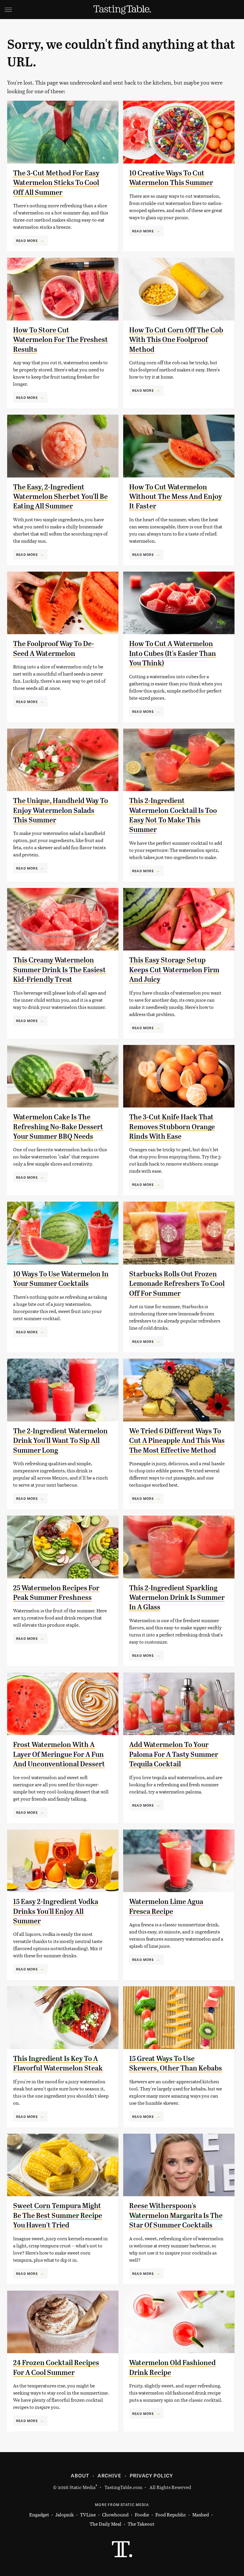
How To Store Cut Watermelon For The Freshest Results (61, 340)
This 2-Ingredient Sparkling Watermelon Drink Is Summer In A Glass (177, 1598)
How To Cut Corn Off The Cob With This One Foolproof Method (176, 340)
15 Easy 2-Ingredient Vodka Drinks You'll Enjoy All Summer (56, 1911)
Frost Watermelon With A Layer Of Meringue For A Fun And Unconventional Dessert (59, 1754)
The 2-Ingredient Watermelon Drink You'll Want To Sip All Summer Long (60, 1441)
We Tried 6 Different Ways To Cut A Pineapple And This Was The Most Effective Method (177, 1441)
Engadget (39, 2514)
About (80, 2475)
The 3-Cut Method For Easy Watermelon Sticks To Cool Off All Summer (56, 183)
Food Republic (171, 2514)
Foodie (142, 2514)
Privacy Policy (151, 2475)
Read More (27, 240)
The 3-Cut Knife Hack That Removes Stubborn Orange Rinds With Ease (172, 1127)
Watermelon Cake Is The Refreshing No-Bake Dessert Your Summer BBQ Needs (58, 1127)
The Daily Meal (105, 2524)
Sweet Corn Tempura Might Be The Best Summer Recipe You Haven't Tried (58, 2215)
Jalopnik (65, 2514)
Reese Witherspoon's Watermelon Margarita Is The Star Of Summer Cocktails (176, 2215)
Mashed (201, 2514)
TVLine (88, 2514)
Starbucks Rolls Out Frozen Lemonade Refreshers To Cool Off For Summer (177, 1284)
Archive (109, 2475)
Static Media (82, 2487)
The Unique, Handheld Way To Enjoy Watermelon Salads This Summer (61, 810)
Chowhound (115, 2514)
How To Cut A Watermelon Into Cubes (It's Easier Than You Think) (173, 653)
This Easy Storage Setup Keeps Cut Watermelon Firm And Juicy (174, 970)
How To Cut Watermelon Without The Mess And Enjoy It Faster (176, 497)
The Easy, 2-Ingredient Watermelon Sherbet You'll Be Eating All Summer (60, 497)
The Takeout (141, 2524)
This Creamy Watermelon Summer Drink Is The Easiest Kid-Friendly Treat (60, 970)
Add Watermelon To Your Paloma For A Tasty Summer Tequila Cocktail (174, 1754)
